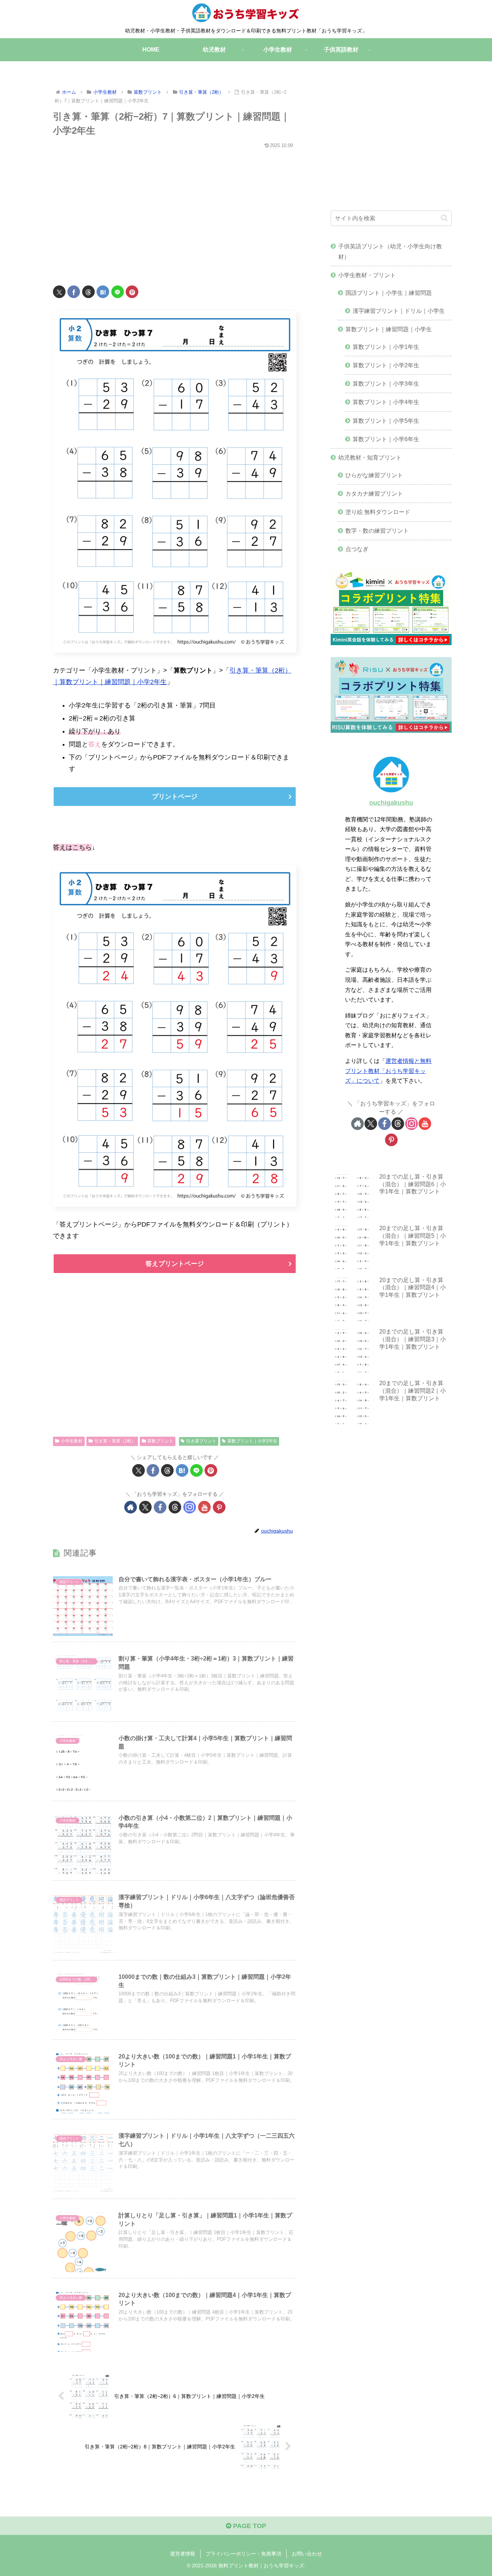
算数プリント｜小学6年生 (386, 439)
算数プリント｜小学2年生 (252, 1441)
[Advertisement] (175, 213)
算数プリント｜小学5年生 (386, 421)
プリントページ (175, 797)
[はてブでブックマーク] (103, 292)
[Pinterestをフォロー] (219, 1507)
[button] (444, 218)
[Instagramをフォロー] (190, 1507)
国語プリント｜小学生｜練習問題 (389, 293)
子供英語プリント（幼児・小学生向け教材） (390, 251)
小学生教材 (72, 1441)
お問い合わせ (307, 2554)
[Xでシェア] (59, 292)
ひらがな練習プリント (374, 475)
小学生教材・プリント (367, 275)
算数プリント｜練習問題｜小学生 (389, 329)
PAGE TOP (249, 2526)
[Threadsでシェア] (88, 292)
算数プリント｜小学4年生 (386, 402)
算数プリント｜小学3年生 (386, 383)
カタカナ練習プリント (374, 493)
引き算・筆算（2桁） (115, 1441)
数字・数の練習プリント (377, 531)
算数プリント (160, 1441)
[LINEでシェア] (118, 292)
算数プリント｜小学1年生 (386, 347)
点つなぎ (357, 549)
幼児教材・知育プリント (370, 457)
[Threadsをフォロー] (175, 1507)
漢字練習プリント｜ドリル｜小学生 (399, 311)
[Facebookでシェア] (74, 292)
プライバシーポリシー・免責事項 (243, 2554)
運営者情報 (183, 2554)
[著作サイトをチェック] (131, 1507)
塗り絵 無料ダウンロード (378, 512)
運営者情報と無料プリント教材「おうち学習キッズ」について (388, 1071)
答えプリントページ (175, 1264)
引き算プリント (201, 1441)
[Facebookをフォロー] (160, 1507)
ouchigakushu (391, 803)
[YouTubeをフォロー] (204, 1507)
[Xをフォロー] (145, 1507)
